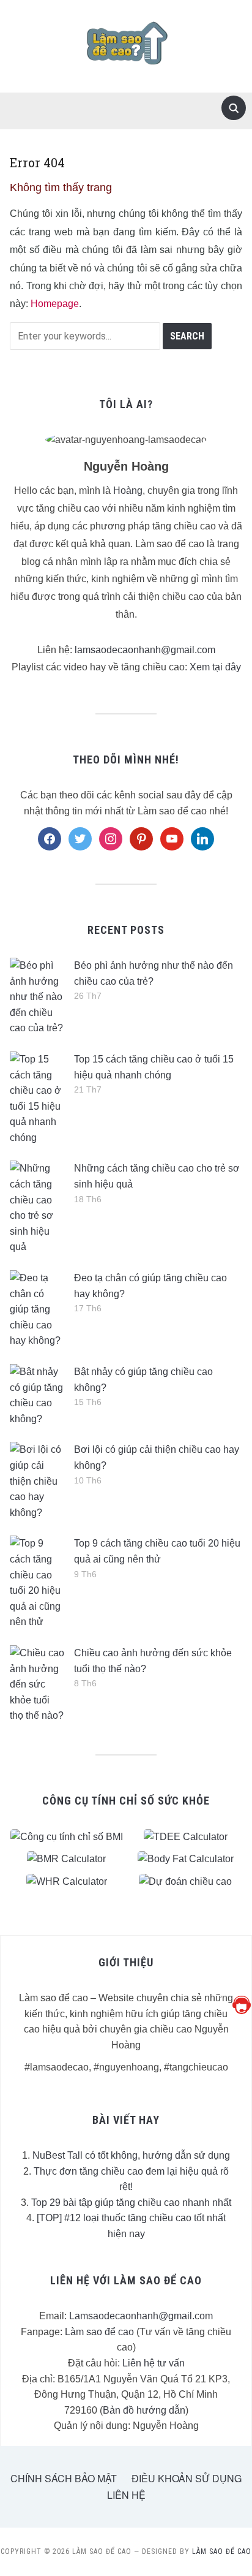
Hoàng (128, 491)
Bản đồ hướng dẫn (144, 2410)
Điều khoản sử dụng (187, 2478)
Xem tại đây (215, 667)
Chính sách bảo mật (64, 2478)
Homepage (55, 304)
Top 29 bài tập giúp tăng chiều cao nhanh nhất (131, 2203)
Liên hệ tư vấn (154, 2363)
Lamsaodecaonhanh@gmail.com (141, 2316)
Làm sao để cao (99, 2332)
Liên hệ (126, 2495)
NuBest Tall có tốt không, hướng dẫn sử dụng (131, 2155)
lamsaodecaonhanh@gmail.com (145, 650)
